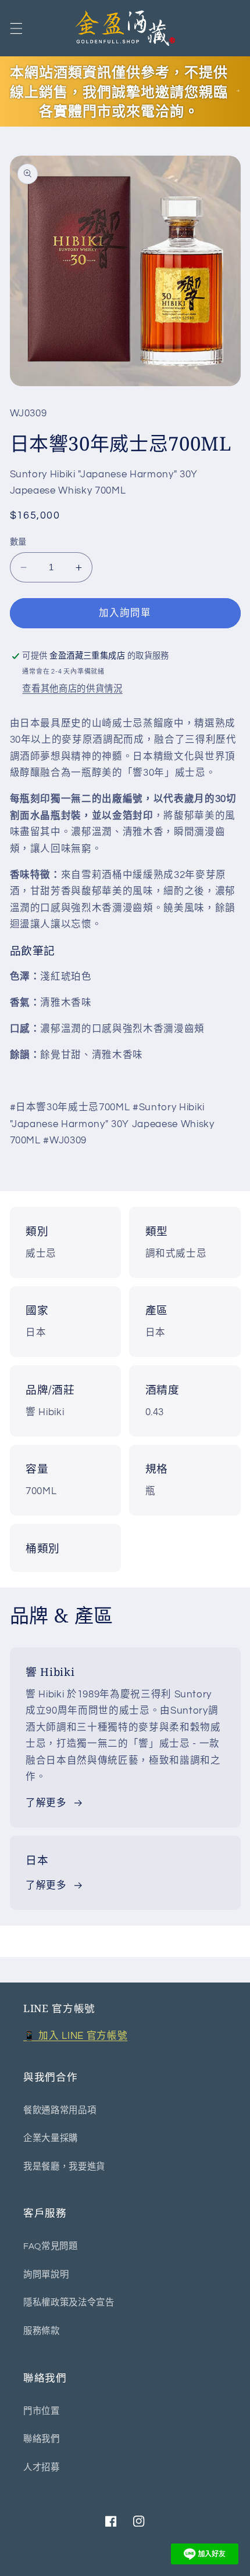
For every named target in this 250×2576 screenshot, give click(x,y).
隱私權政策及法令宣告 (69, 2302)
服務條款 (42, 2331)
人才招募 (42, 2467)
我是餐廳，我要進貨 (64, 2167)
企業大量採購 (51, 2138)
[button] (16, 28)
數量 (18, 542)
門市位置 (42, 2411)
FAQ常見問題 (51, 2246)
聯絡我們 (42, 2439)
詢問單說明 (46, 2275)
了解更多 (46, 1803)
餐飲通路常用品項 (60, 2110)
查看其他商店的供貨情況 (72, 689)
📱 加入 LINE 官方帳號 (75, 2036)
